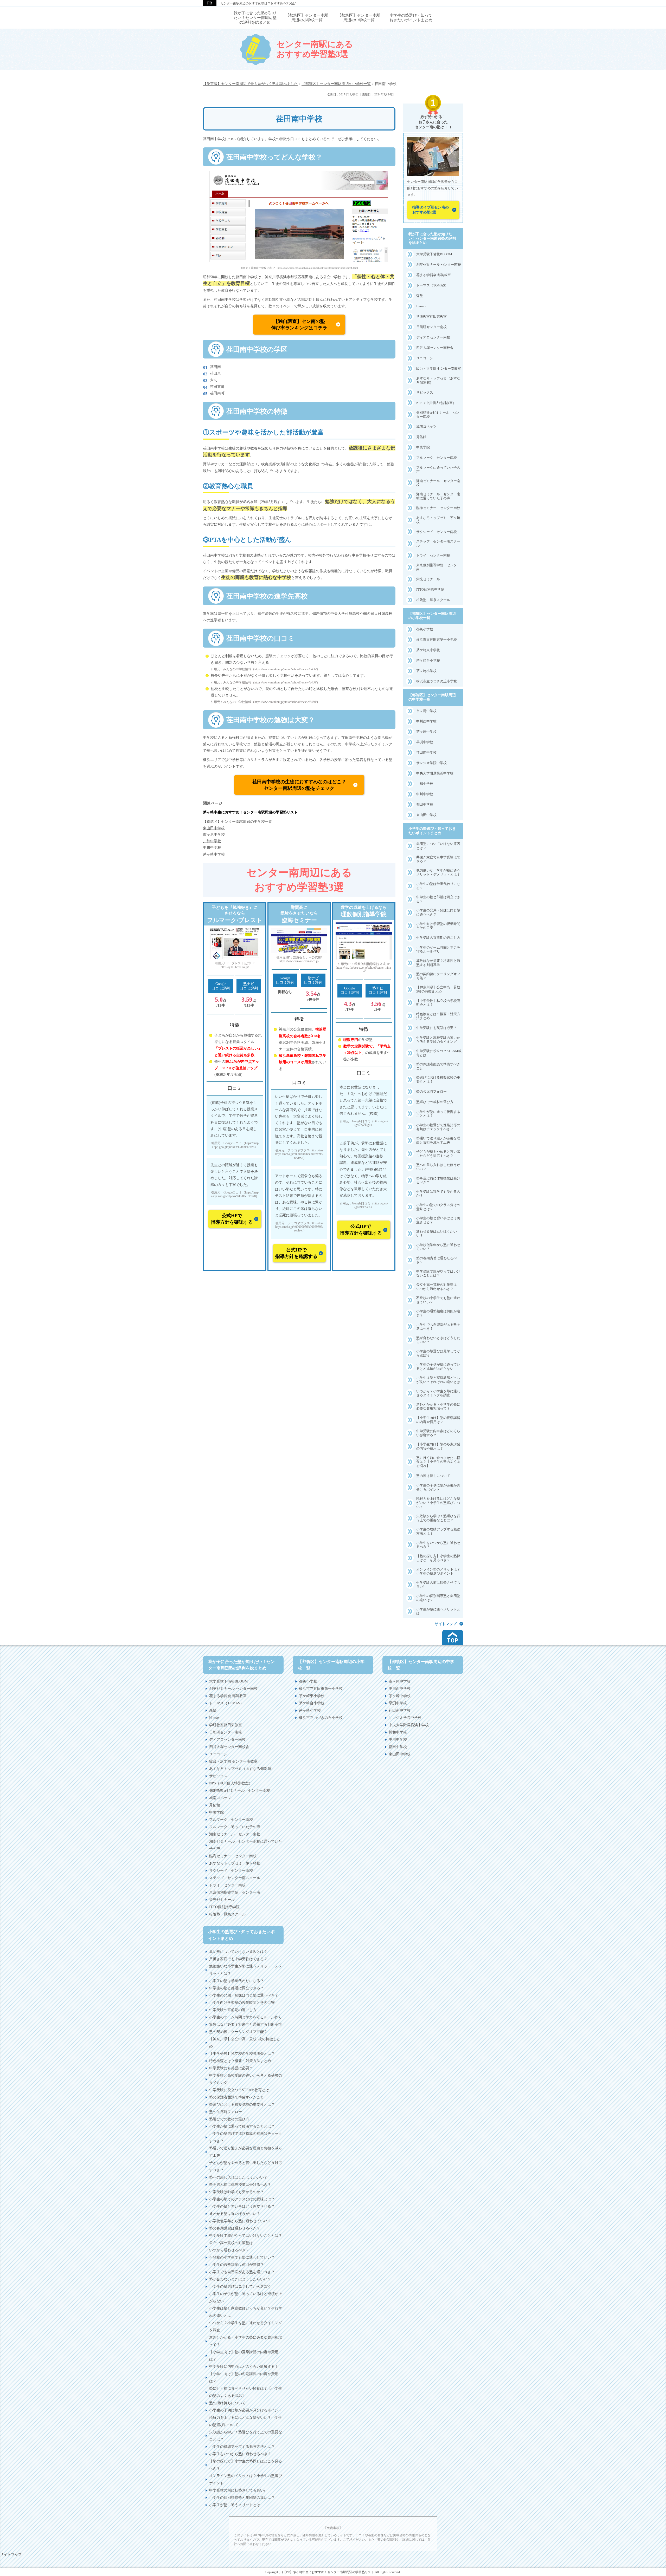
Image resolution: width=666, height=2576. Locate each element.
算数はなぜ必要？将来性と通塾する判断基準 (438, 963)
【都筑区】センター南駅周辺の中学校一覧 (238, 822)
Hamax (421, 306)
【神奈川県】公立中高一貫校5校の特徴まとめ (438, 989)
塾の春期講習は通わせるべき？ (437, 1260)
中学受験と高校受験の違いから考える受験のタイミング (438, 1040)
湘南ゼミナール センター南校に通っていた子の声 (438, 496)
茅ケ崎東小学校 (428, 650)
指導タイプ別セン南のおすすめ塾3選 (431, 210)
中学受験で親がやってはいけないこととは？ (438, 1273)
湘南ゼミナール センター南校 (438, 483)
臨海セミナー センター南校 (438, 508)
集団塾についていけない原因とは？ (438, 846)
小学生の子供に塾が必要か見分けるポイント (438, 1487)
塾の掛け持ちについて (433, 1476)
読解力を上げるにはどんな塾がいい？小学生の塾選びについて (438, 1503)
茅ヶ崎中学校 (426, 732)
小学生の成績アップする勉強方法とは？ (438, 1531)
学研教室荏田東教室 (431, 317)
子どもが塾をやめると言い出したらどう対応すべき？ (438, 1154)
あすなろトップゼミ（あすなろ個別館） (438, 380)
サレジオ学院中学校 (431, 763)
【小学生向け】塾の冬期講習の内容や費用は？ (438, 1446)
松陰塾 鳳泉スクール (433, 600)
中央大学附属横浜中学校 (435, 773)
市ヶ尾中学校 (426, 711)
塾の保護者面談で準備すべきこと (438, 1066)
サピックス (425, 392)
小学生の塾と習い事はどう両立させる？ (438, 1220)
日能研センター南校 (431, 327)
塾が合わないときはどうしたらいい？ (438, 1340)
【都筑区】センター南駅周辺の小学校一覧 (432, 616)
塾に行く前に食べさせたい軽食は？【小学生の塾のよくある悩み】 (438, 1462)
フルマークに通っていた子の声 (438, 470)
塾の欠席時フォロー (431, 1091)
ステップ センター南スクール (438, 543)
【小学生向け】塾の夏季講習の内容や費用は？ (438, 1420)
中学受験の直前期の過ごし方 (438, 938)
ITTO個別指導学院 (430, 589)
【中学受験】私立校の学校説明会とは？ (438, 1003)
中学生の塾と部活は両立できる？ (438, 899)
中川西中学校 (426, 721)
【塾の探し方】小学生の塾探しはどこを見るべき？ (438, 1558)
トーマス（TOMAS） (432, 285)
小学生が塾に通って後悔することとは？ (438, 1114)
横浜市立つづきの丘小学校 (437, 681)
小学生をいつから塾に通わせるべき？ (438, 1545)
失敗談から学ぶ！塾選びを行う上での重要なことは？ (438, 1518)
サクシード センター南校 (437, 532)
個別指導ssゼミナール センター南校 (438, 415)
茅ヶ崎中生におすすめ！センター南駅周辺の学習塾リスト (250, 812)
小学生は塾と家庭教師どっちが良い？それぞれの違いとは (438, 1380)
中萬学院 (423, 447)
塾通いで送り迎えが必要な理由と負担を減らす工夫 (438, 1140)
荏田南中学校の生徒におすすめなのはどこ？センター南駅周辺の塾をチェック (299, 785)
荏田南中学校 (426, 752)
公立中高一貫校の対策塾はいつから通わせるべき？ (437, 1287)
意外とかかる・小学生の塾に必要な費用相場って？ (438, 1407)
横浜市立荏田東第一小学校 (437, 640)
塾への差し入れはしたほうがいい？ (438, 1167)
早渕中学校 (425, 742)
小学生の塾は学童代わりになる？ (438, 886)
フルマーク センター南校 (437, 458)
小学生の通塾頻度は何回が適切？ (438, 1313)
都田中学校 (425, 804)
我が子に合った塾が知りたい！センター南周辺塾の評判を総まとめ (432, 239)
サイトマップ (446, 1624)
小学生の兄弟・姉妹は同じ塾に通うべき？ (438, 912)
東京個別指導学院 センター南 (438, 567)
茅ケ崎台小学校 (428, 660)
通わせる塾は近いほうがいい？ (437, 1233)
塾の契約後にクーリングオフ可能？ (438, 976)
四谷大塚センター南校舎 (435, 348)
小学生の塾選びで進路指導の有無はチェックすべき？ (438, 1127)
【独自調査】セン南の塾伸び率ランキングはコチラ (299, 325)
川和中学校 (425, 784)
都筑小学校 (425, 629)
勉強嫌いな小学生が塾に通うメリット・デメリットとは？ (438, 873)
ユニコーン (425, 358)
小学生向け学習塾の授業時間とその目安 (438, 926)
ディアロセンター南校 (433, 337)
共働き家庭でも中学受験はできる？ (438, 859)
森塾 (420, 296)
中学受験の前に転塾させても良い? (438, 1585)
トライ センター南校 (433, 555)
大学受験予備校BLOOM (434, 254)
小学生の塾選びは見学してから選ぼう (438, 1353)
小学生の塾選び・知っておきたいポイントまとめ (432, 831)
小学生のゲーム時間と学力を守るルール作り (438, 950)
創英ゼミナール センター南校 (439, 265)
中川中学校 (425, 794)
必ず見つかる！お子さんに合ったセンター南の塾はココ (433, 122)
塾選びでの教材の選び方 (435, 1102)
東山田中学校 (426, 815)
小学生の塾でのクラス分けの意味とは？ (438, 1207)
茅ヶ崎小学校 (426, 671)
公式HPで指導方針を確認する (232, 1219)
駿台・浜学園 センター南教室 (439, 369)
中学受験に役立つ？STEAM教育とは (439, 1053)
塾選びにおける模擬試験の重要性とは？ (438, 1080)
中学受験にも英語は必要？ (437, 1028)
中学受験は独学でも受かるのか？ (438, 1194)
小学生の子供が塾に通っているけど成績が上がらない (438, 1367)
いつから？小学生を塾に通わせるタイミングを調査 (438, 1393)
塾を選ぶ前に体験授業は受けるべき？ (438, 1180)
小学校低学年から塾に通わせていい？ (438, 1247)
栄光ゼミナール (428, 579)
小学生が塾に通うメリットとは (438, 1611)
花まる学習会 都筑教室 (434, 275)
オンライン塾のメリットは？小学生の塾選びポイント (438, 1571)
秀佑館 (421, 437)
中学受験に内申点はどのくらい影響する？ (438, 1433)
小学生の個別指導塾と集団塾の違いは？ (438, 1598)
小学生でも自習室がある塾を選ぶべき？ (438, 1327)
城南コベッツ (426, 426)
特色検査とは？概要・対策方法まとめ (438, 1016)
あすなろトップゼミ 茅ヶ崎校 (438, 520)
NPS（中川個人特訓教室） (436, 403)
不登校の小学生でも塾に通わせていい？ (438, 1300)
